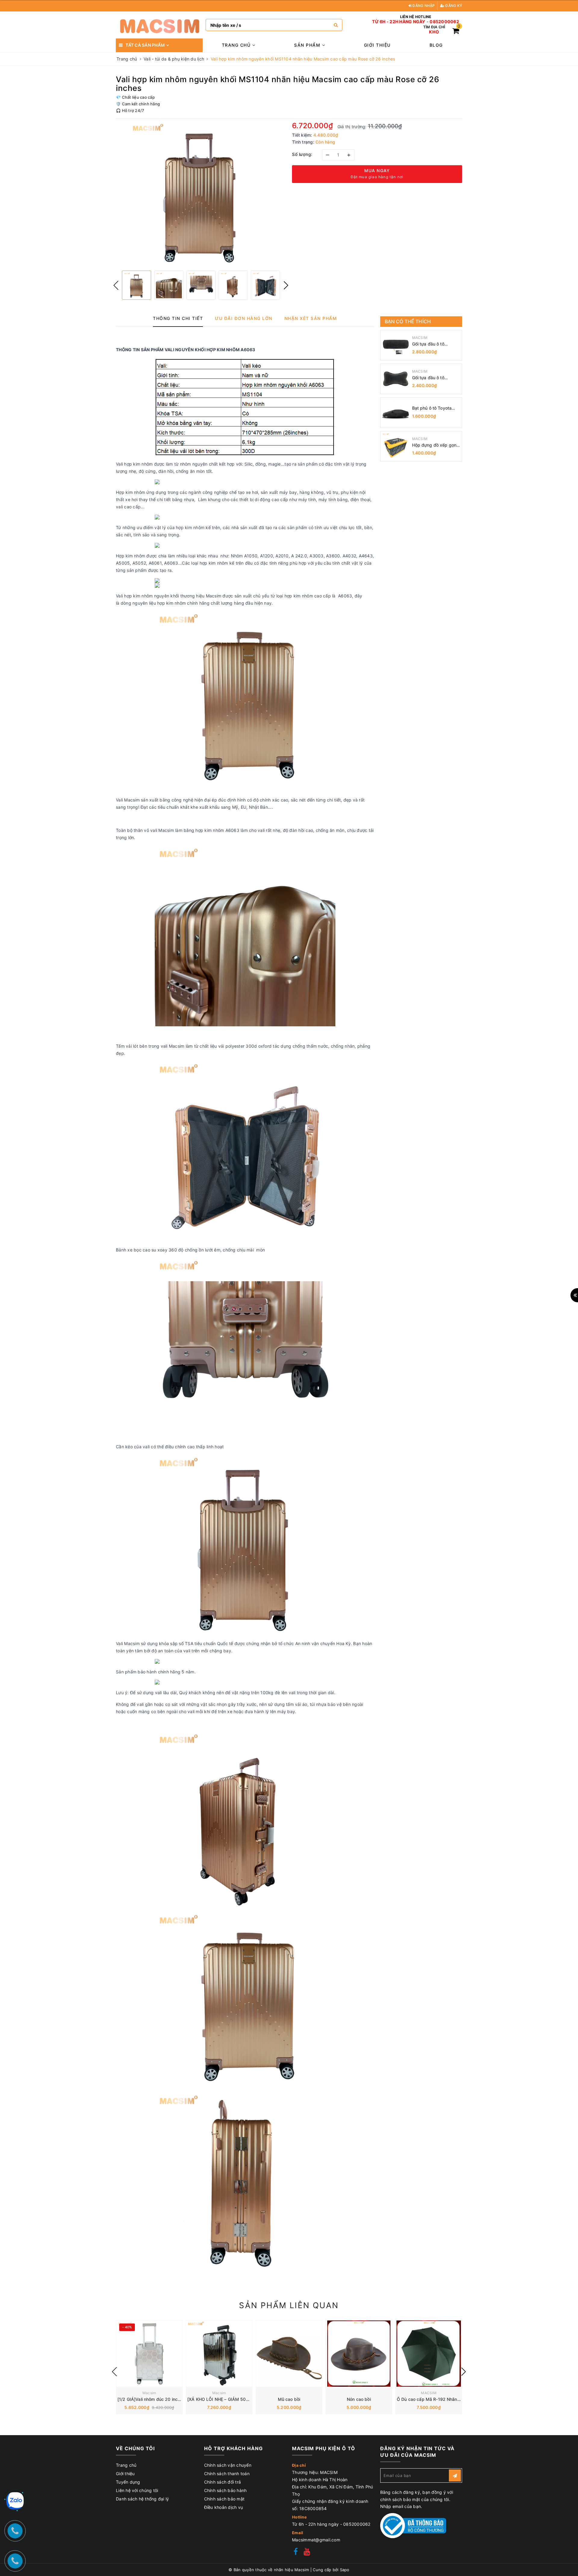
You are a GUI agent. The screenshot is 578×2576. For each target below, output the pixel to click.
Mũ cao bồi (289, 2399)
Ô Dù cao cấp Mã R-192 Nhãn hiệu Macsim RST (445, 2399)
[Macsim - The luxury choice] (159, 25)
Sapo (345, 2570)
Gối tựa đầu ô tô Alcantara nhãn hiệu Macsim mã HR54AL (433, 378)
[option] (201, 194)
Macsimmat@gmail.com (316, 2540)
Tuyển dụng (128, 2482)
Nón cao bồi (359, 2399)
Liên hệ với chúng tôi (137, 2490)
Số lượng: (302, 154)
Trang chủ (237, 45)
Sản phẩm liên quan (289, 2305)
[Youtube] (307, 2552)
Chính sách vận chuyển (228, 2465)
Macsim (149, 2393)
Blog (436, 45)
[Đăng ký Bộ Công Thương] (413, 2525)
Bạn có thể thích (408, 321)
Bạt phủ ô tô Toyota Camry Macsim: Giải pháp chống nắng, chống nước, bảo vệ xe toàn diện (435, 408)
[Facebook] (296, 2552)
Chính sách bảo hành (225, 2490)
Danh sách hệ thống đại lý (142, 2499)
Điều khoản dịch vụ (224, 2507)
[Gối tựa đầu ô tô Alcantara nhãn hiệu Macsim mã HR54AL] (396, 379)
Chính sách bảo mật (224, 2499)
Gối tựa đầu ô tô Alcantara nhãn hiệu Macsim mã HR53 (432, 344)
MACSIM (420, 338)
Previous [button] (116, 285)
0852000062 (444, 22)
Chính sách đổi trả (223, 2482)
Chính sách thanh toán (227, 2474)
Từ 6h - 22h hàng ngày (399, 22)
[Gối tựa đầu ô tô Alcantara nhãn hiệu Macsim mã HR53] (396, 345)
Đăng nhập (423, 6)
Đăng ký (453, 6)
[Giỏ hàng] (456, 32)
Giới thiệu (377, 45)
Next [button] (286, 285)
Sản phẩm (308, 45)
